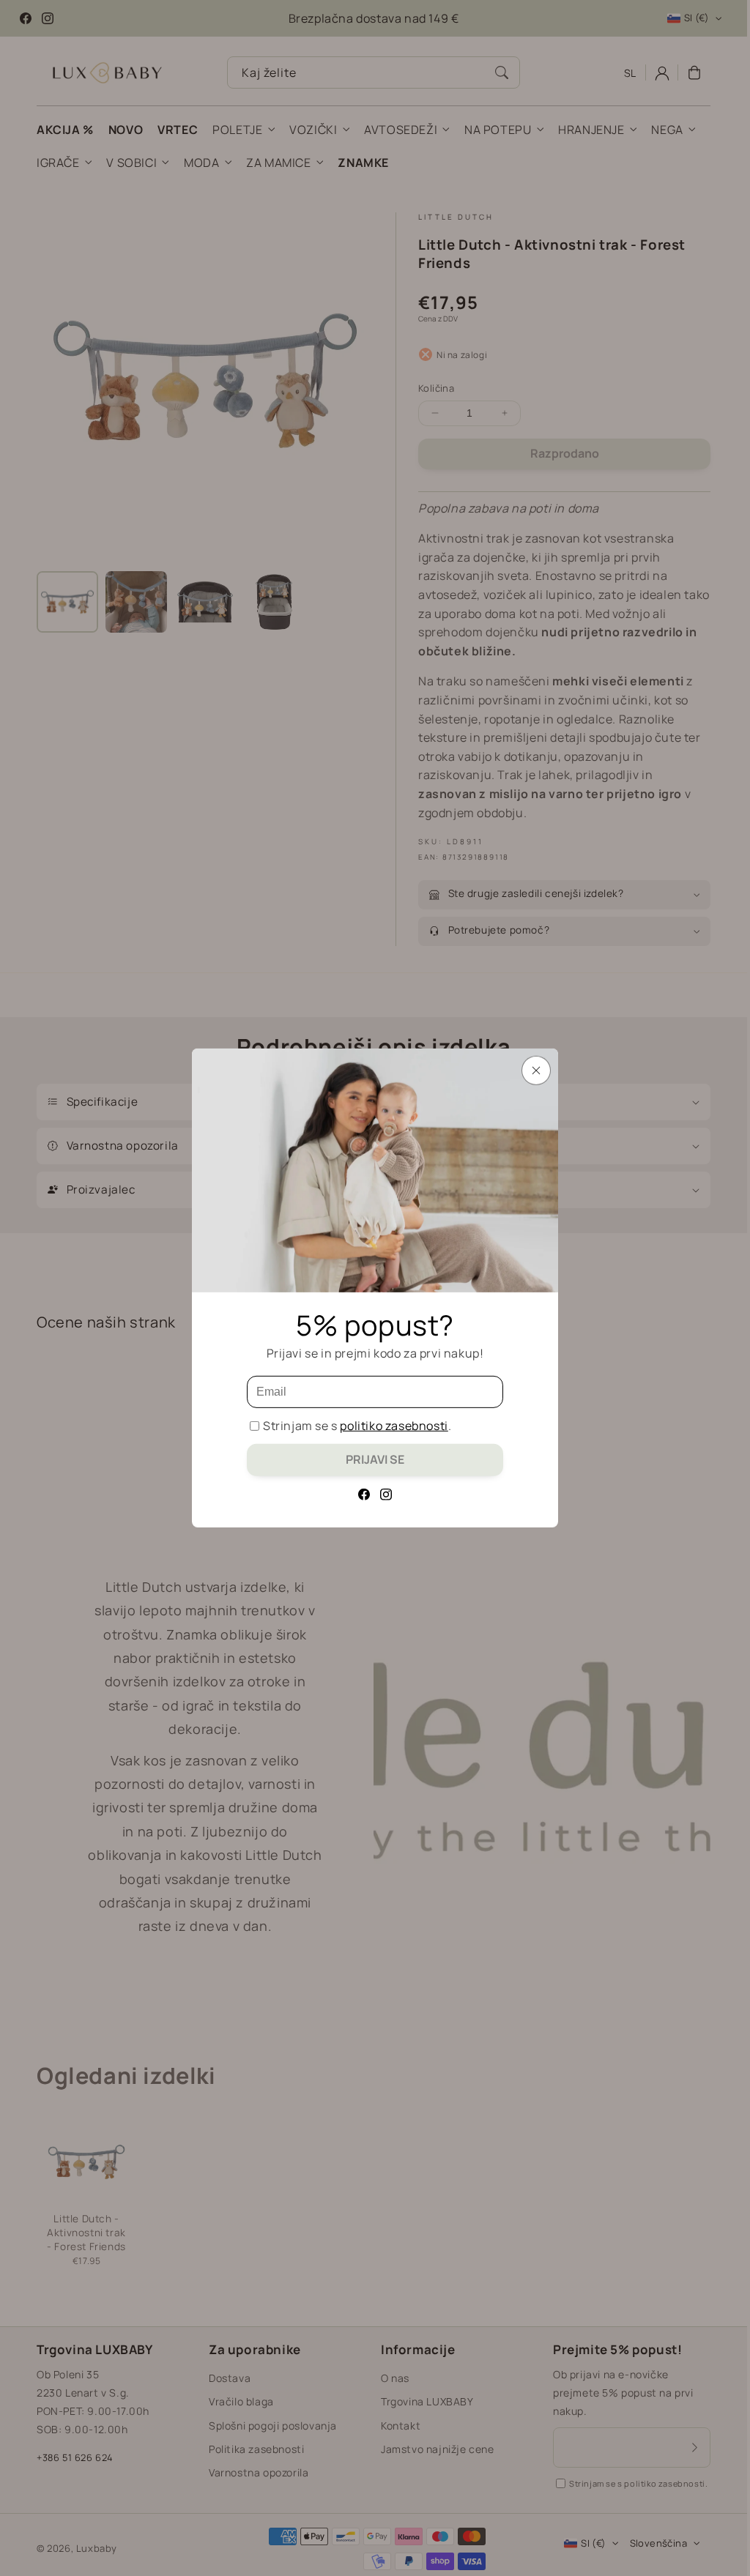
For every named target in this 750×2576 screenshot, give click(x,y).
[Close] (536, 1071)
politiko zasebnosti (394, 1426)
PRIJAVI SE (375, 1459)
